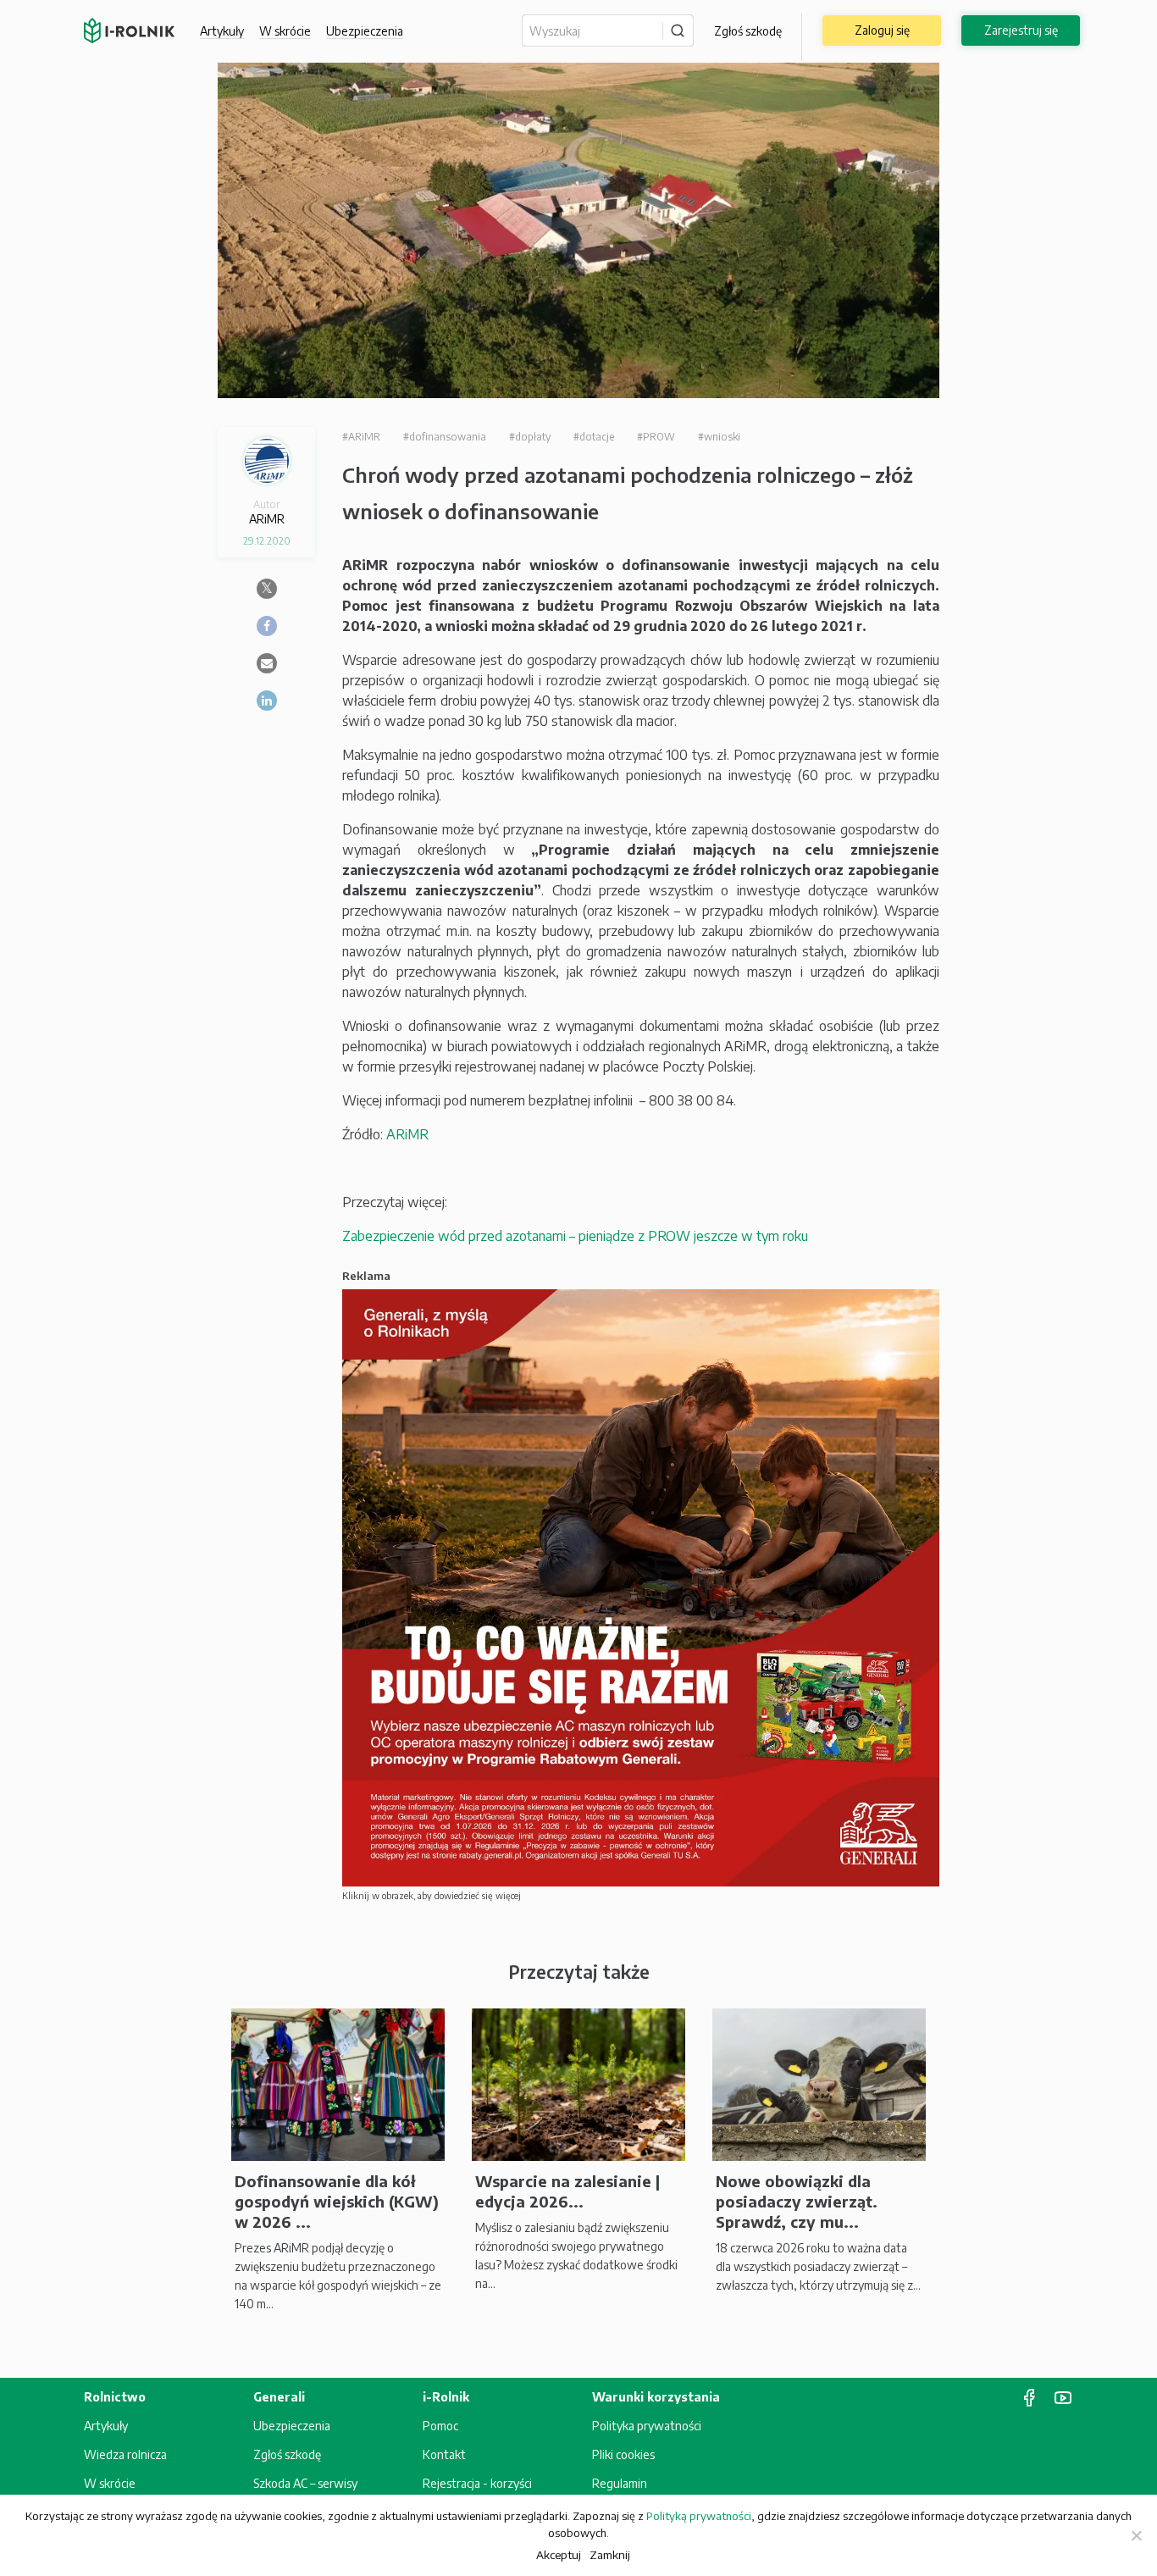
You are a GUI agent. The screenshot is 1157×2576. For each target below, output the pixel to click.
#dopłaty (530, 437)
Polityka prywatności (647, 2426)
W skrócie (285, 31)
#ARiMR (361, 437)
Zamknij (610, 2554)
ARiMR (407, 1134)
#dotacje (594, 437)
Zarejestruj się (1021, 30)
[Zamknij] (1136, 2535)
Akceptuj (559, 2554)
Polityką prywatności (699, 2516)
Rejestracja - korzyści (477, 2483)
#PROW (656, 437)
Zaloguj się (882, 30)
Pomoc (440, 2426)
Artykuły (222, 31)
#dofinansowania (445, 437)
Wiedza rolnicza (125, 2454)
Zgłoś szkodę (748, 31)
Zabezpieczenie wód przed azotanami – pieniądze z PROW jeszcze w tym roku (575, 1236)
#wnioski (719, 437)
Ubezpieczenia (292, 2426)
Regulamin (620, 2483)
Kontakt (444, 2454)
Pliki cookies (623, 2454)
